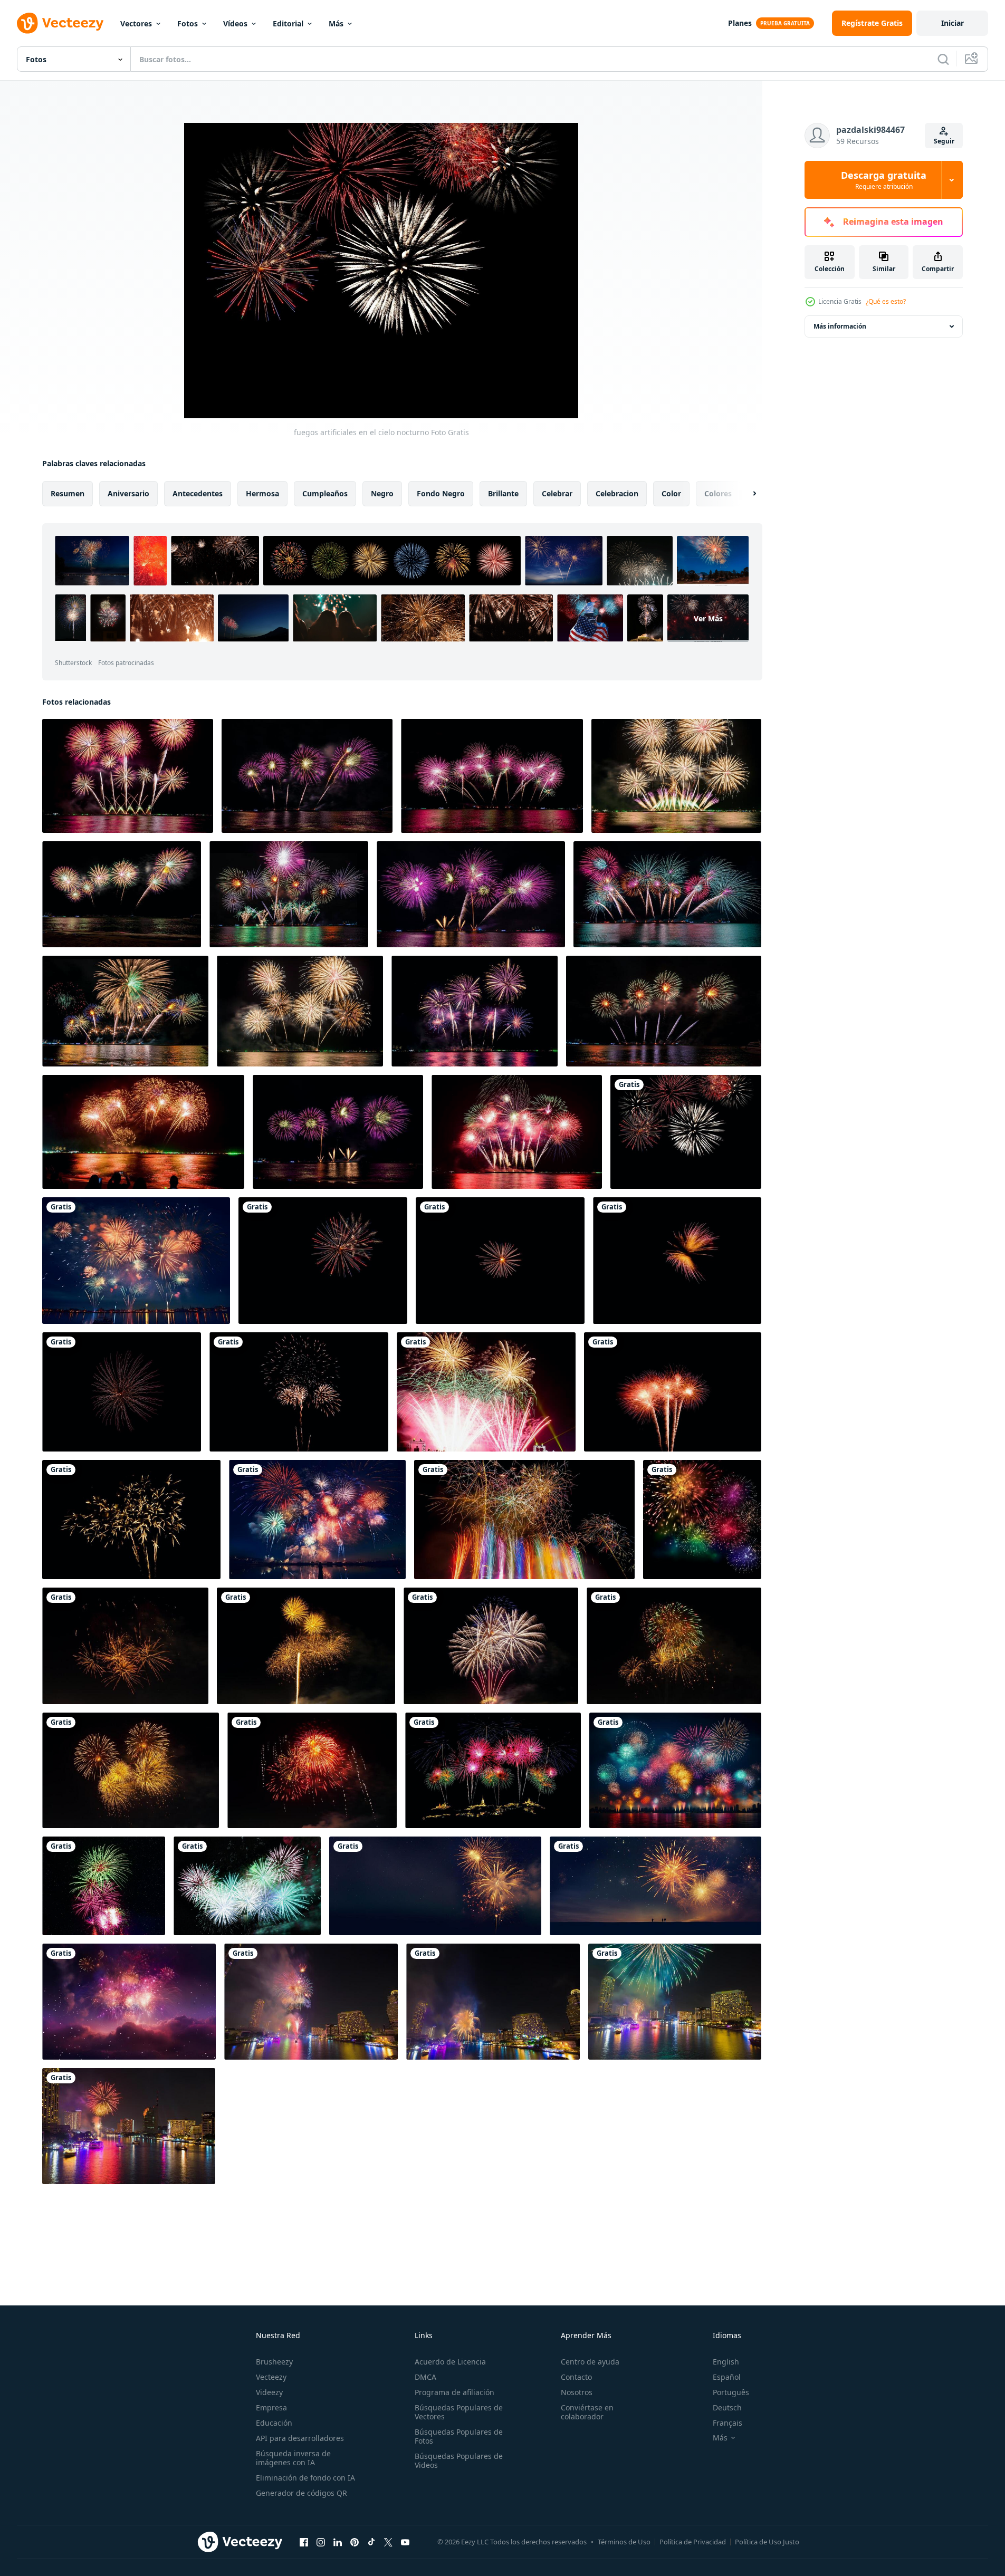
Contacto (576, 2377)
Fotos (188, 23)
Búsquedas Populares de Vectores (459, 2412)
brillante (503, 493)
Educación (274, 2423)
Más (336, 23)
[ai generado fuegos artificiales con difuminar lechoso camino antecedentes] (435, 1886)
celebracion (617, 493)
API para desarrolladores (300, 2438)
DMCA (425, 2377)
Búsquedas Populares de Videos (459, 2460)
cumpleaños (325, 493)
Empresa (271, 2407)
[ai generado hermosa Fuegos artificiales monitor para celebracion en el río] (136, 1261)
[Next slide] (745, 494)
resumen (68, 493)
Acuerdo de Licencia (450, 2362)
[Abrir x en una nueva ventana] (388, 2542)
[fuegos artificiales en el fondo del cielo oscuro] (125, 1646)
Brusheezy (274, 2362)
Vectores (136, 23)
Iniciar (953, 23)
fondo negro (441, 493)
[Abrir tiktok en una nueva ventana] (371, 2542)
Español (727, 2377)
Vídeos (235, 23)
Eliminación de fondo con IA (305, 2478)
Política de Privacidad (693, 2542)
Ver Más (708, 618)
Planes (740, 23)
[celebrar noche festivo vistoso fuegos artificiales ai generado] (702, 1520)
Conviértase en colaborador (587, 2412)
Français (728, 2423)
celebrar (557, 493)
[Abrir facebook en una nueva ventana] (304, 2542)
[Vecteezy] (60, 23)
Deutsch (727, 2407)
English (726, 2362)
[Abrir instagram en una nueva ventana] (321, 2542)
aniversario (128, 493)
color (671, 493)
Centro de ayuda (590, 2362)
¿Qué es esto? (886, 301)
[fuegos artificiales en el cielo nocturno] (686, 1132)
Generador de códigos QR (301, 2493)
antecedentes (198, 493)
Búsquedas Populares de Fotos (459, 2436)
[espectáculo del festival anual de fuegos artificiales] (493, 1770)
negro (382, 493)
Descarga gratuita (884, 180)
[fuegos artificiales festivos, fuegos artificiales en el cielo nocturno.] (677, 1261)
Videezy (269, 2392)
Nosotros (577, 2392)
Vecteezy (271, 2377)
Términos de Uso (624, 2542)
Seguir (944, 141)
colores (718, 493)
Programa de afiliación (454, 2392)
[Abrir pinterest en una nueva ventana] (355, 2542)
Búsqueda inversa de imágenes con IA (293, 2458)
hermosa (262, 493)
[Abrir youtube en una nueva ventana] (405, 2542)
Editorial (288, 23)
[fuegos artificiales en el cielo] (104, 1886)
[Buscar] (943, 59)
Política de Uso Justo (767, 2542)
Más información (840, 326)
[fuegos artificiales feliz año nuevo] (247, 1886)
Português (731, 2392)
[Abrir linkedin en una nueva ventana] (338, 2542)
